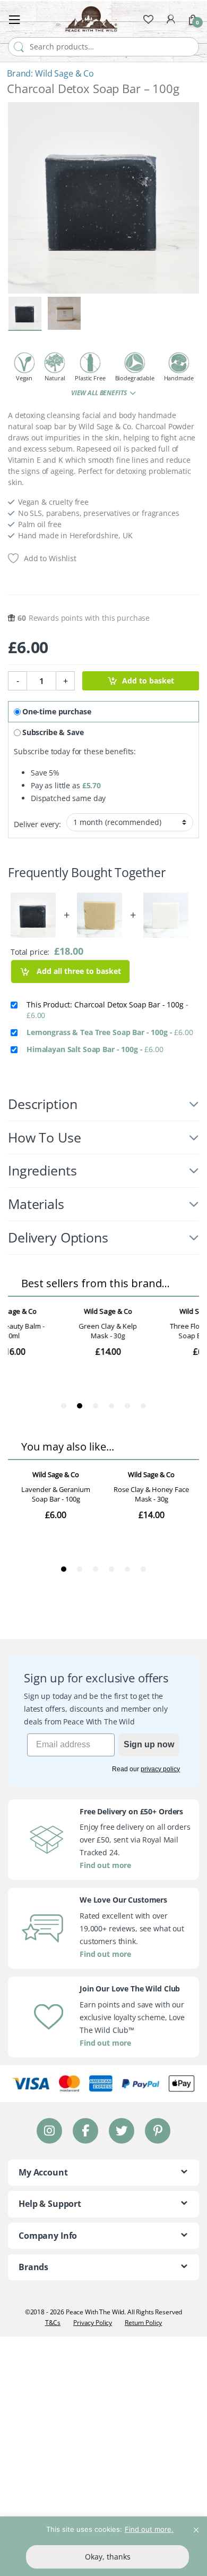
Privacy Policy (93, 2323)
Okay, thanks (108, 2557)
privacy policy (160, 1769)
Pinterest (158, 2131)
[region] (103, 2546)
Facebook (85, 2131)
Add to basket (148, 681)
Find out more (105, 1865)
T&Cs (53, 2323)
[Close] (196, 2525)
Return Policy (143, 2323)
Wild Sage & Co (64, 73)
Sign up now (149, 1744)
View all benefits (100, 393)
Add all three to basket (78, 971)
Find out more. (149, 2529)
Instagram (49, 2131)
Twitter (122, 2131)
